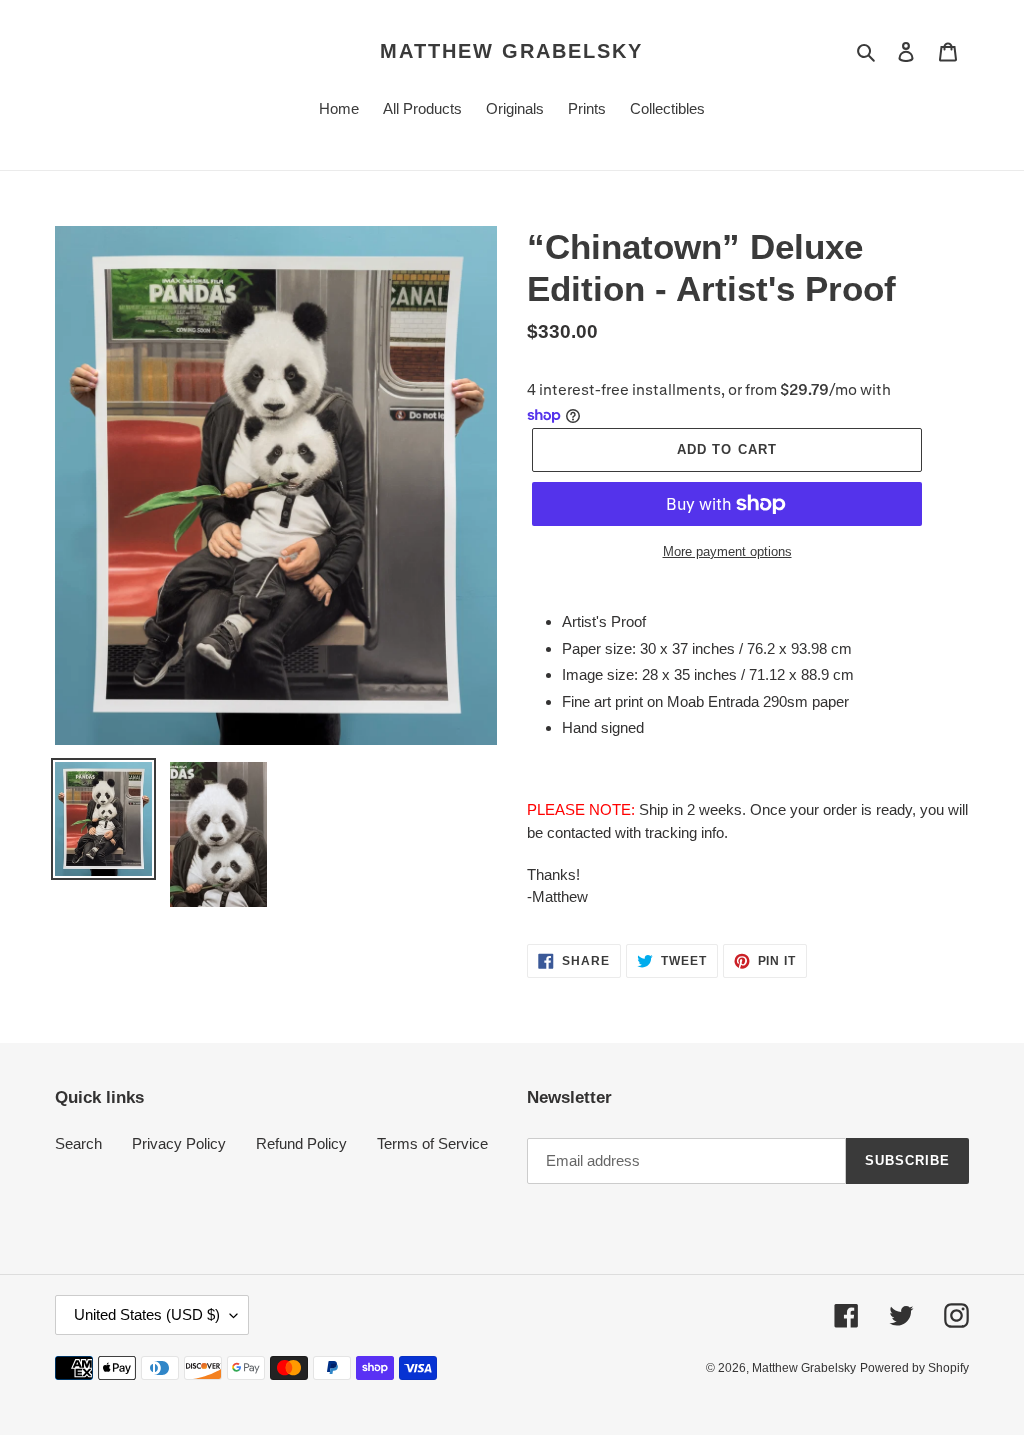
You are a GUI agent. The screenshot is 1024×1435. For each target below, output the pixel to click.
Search (78, 1143)
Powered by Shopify (914, 1368)
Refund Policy (301, 1143)
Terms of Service (432, 1143)
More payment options (727, 551)
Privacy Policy (179, 1143)
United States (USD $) (147, 1314)
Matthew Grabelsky (511, 51)
